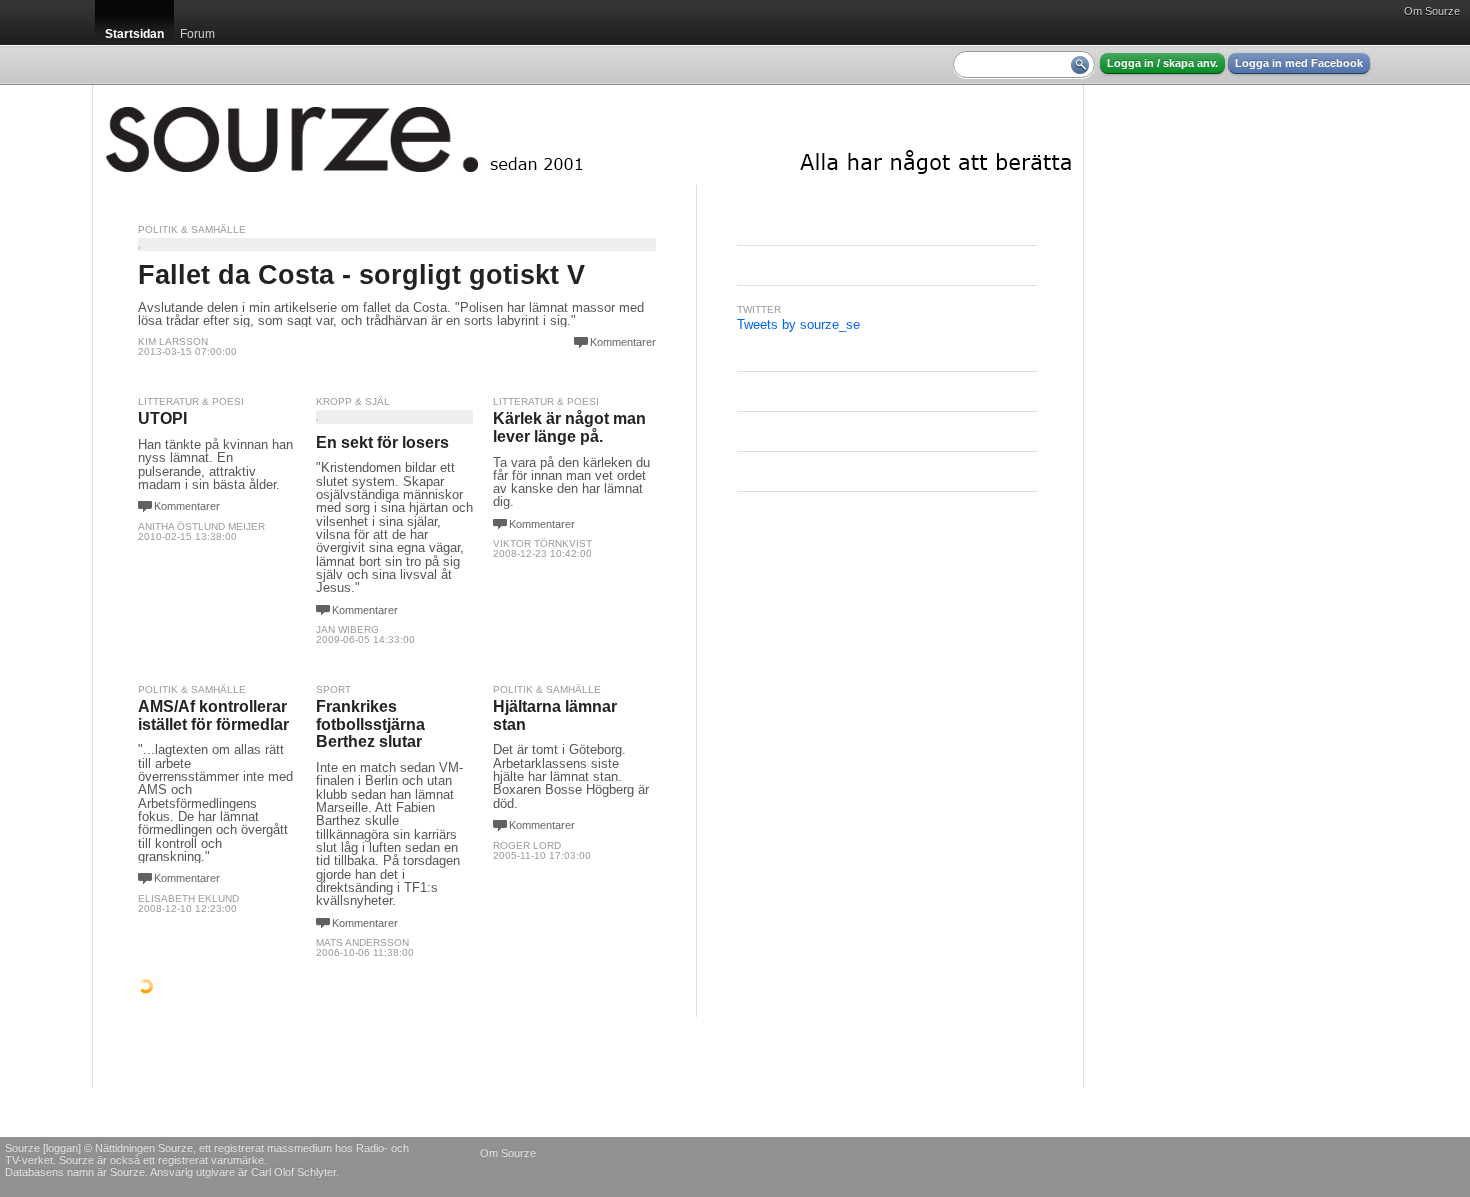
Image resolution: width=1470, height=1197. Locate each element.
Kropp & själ (353, 401)
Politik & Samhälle (192, 229)
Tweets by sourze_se (798, 324)
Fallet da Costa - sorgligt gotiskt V (361, 275)
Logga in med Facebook (1299, 63)
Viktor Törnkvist (542, 543)
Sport (333, 689)
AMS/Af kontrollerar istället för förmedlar (213, 715)
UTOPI (162, 418)
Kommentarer (623, 342)
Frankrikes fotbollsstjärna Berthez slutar (370, 724)
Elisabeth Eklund (188, 898)
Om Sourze (1432, 11)
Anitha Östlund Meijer (201, 526)
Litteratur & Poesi (191, 401)
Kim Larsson (173, 341)
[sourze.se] (588, 135)
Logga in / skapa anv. (1162, 63)
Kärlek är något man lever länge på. (569, 427)
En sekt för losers (382, 442)
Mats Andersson (362, 942)
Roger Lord (527, 845)
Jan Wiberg (347, 629)
